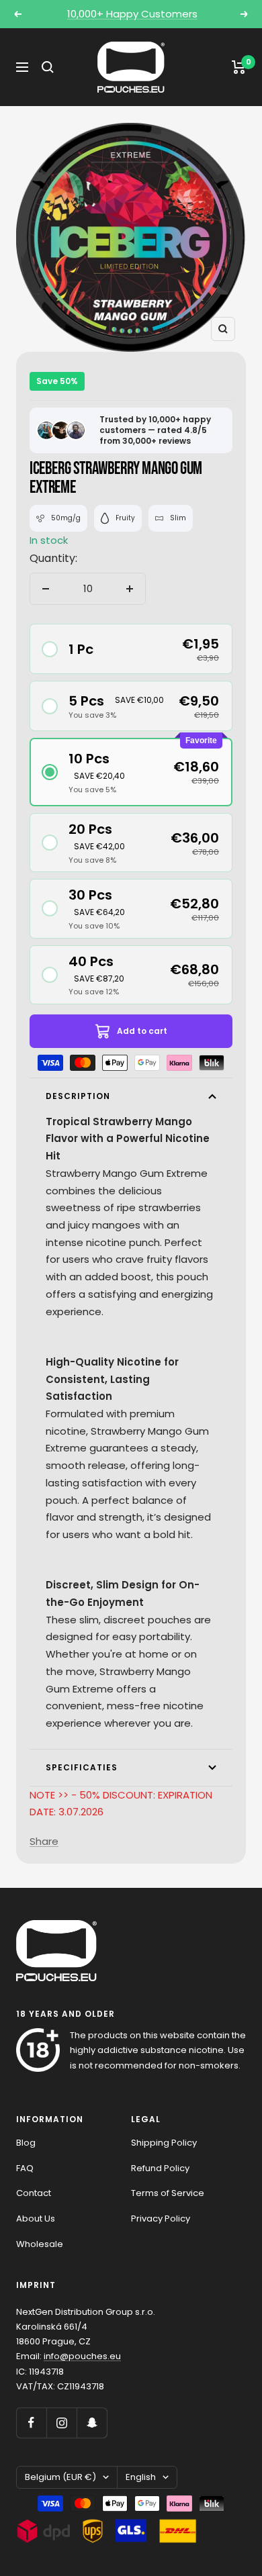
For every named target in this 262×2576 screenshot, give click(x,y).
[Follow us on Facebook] (31, 2423)
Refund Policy (160, 2168)
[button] (131, 649)
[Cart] (239, 67)
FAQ (25, 2168)
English (141, 2477)
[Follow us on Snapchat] (92, 2423)
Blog (26, 2143)
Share (44, 1841)
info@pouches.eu (82, 2356)
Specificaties (82, 1767)
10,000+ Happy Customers (132, 14)
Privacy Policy (161, 2219)
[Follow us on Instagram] (61, 2423)
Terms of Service (168, 2193)
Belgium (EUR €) (60, 2477)
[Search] (48, 67)
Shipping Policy (164, 2143)
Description (78, 1096)
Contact (34, 2193)
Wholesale (40, 2244)
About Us (36, 2219)
